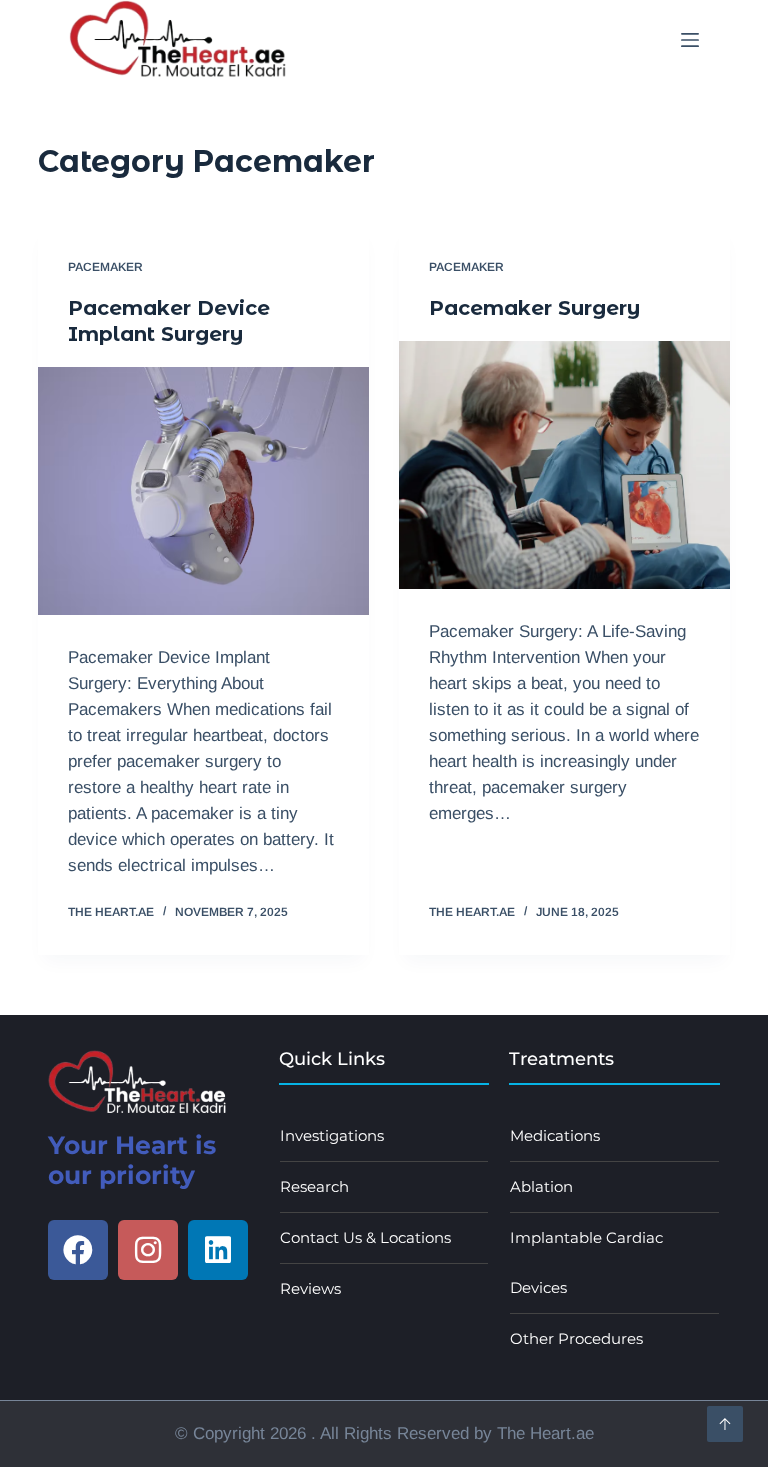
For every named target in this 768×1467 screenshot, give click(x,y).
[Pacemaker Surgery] (564, 465)
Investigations (332, 1135)
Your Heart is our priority (132, 1160)
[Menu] (690, 40)
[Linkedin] (218, 1250)
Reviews (310, 1288)
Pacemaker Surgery (534, 308)
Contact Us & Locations (365, 1237)
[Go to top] (725, 1424)
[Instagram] (148, 1250)
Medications (555, 1135)
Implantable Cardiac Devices (586, 1262)
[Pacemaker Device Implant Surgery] (203, 491)
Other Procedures (576, 1338)
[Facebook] (78, 1250)
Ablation (541, 1186)
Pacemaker (105, 267)
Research (314, 1186)
